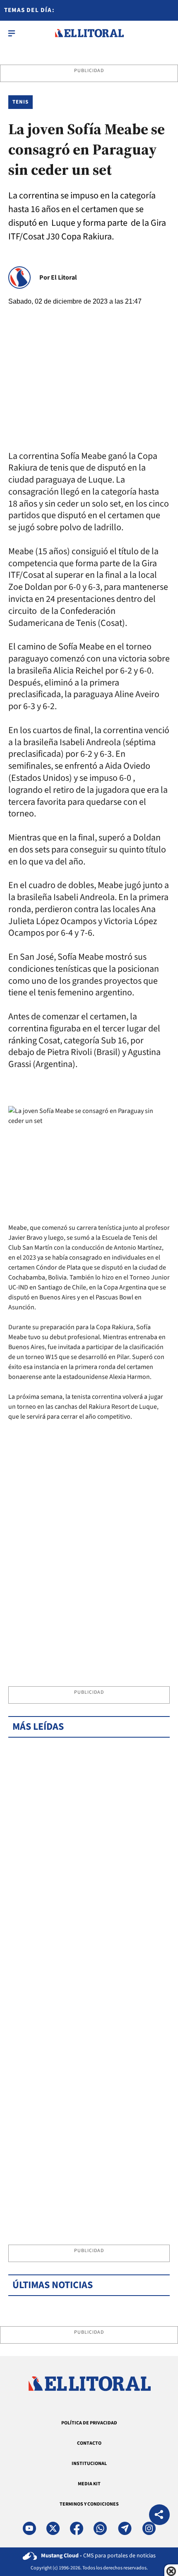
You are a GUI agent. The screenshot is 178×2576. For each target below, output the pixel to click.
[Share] (159, 2516)
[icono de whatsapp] (100, 2528)
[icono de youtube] (29, 2528)
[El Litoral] (89, 33)
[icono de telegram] (125, 2528)
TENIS (20, 102)
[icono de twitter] (53, 2528)
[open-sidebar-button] (12, 33)
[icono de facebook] (77, 2528)
